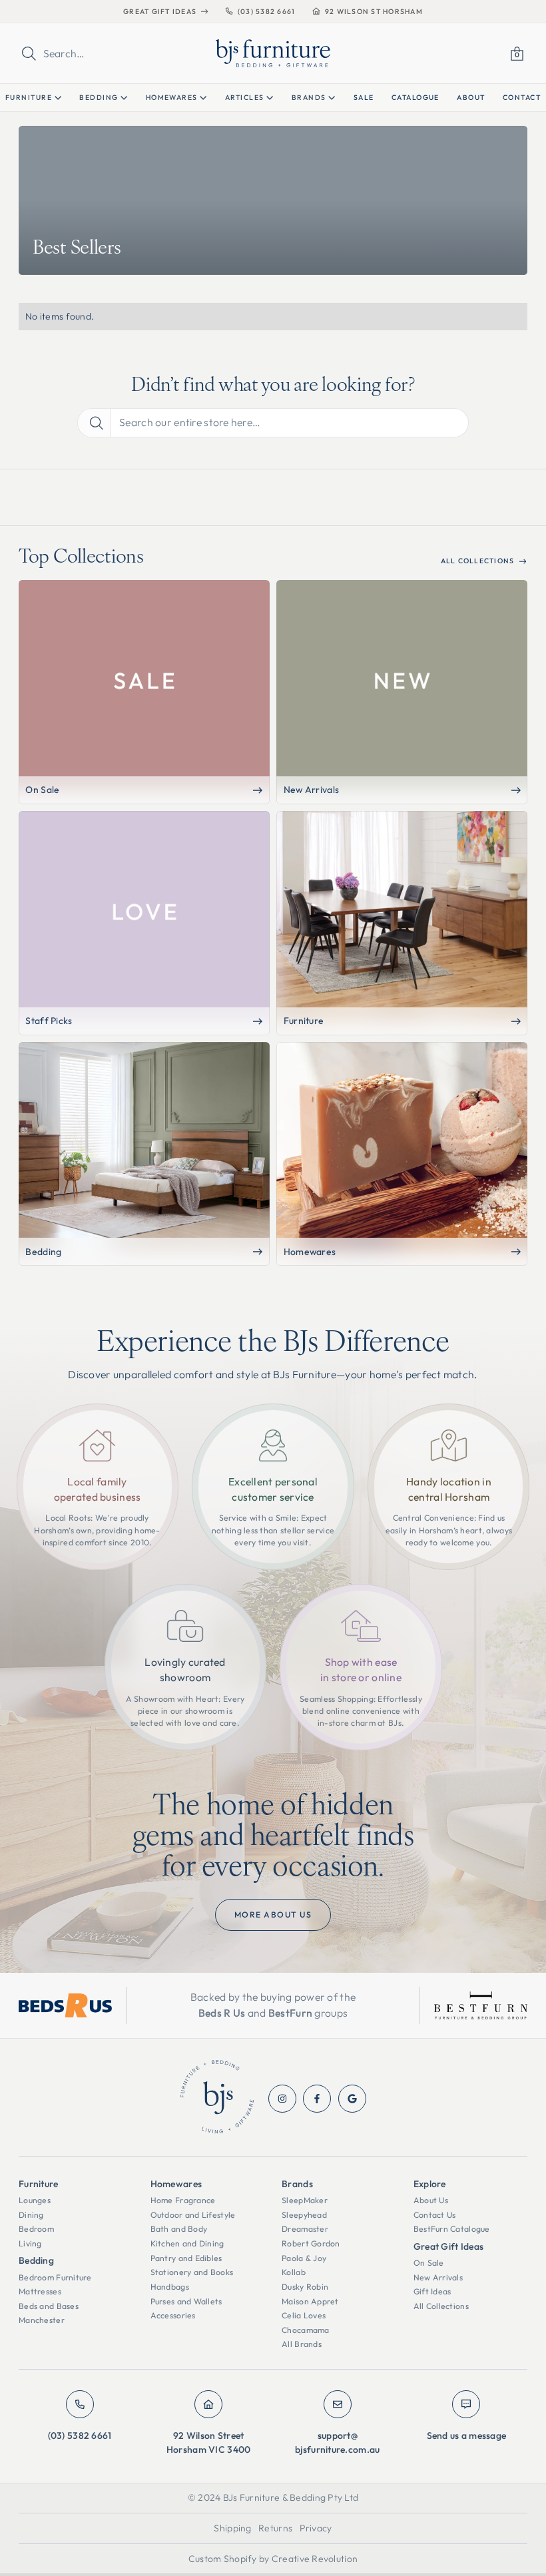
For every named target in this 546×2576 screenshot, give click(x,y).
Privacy (316, 2528)
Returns (275, 2528)
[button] (517, 54)
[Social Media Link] (282, 2099)
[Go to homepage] (217, 2099)
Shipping (232, 2528)
